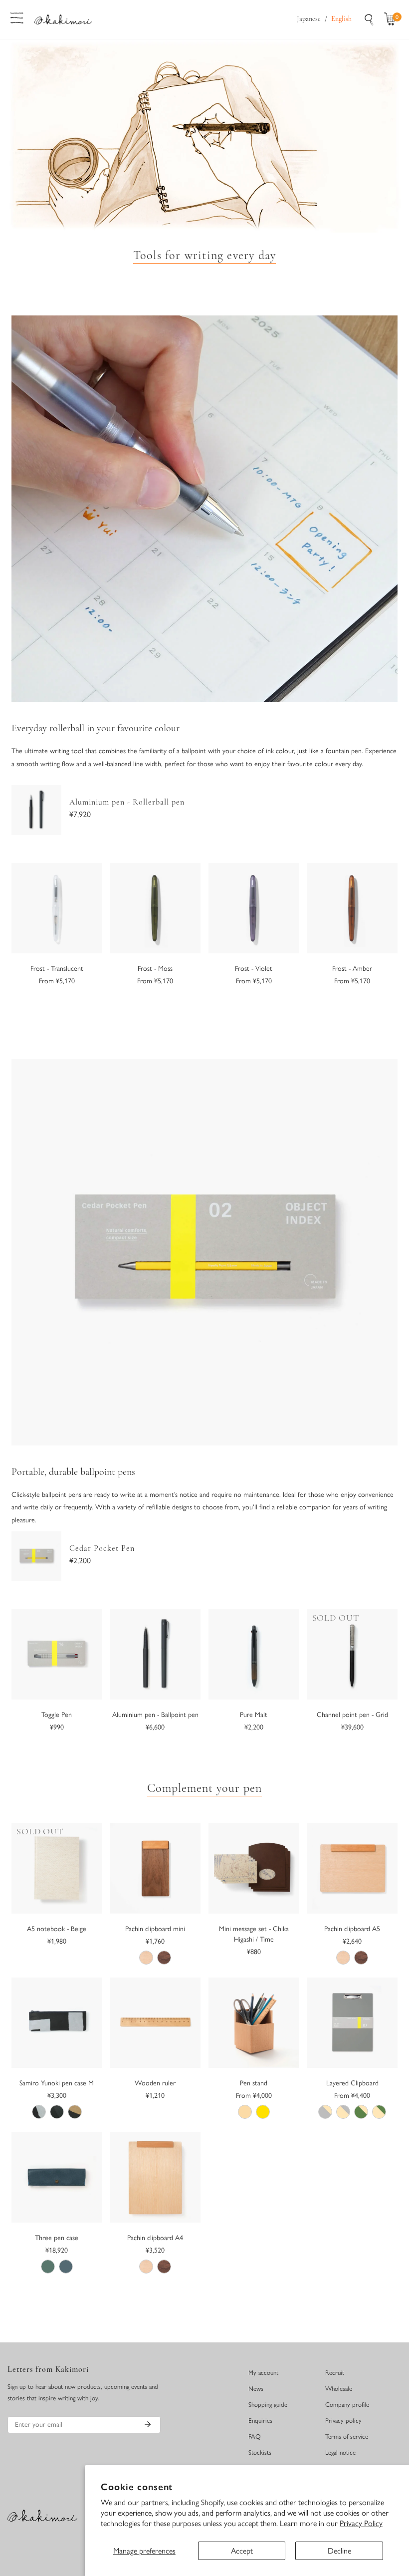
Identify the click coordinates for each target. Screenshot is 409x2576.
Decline (339, 2551)
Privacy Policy (361, 2523)
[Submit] (148, 2424)
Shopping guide (268, 2405)
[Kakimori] (63, 19)
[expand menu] (17, 17)
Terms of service (347, 2436)
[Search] (369, 19)
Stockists (260, 2452)
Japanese (309, 19)
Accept (242, 2551)
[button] (392, 19)
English (341, 19)
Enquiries (260, 2421)
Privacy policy (343, 2421)
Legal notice (340, 2452)
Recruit (335, 2373)
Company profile (347, 2405)
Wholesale (339, 2389)
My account (263, 2373)
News (256, 2389)
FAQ (255, 2436)
